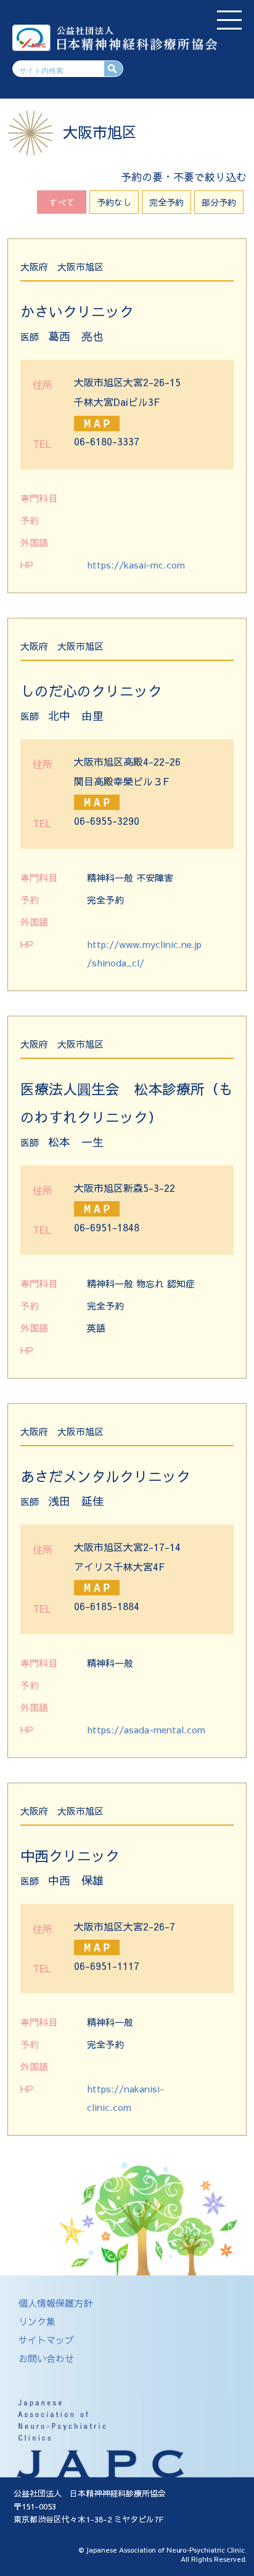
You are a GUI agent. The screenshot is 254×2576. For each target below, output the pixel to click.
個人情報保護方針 (55, 2303)
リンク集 (37, 2321)
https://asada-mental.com (146, 1729)
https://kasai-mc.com (136, 565)
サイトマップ (46, 2340)
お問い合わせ (46, 2358)
